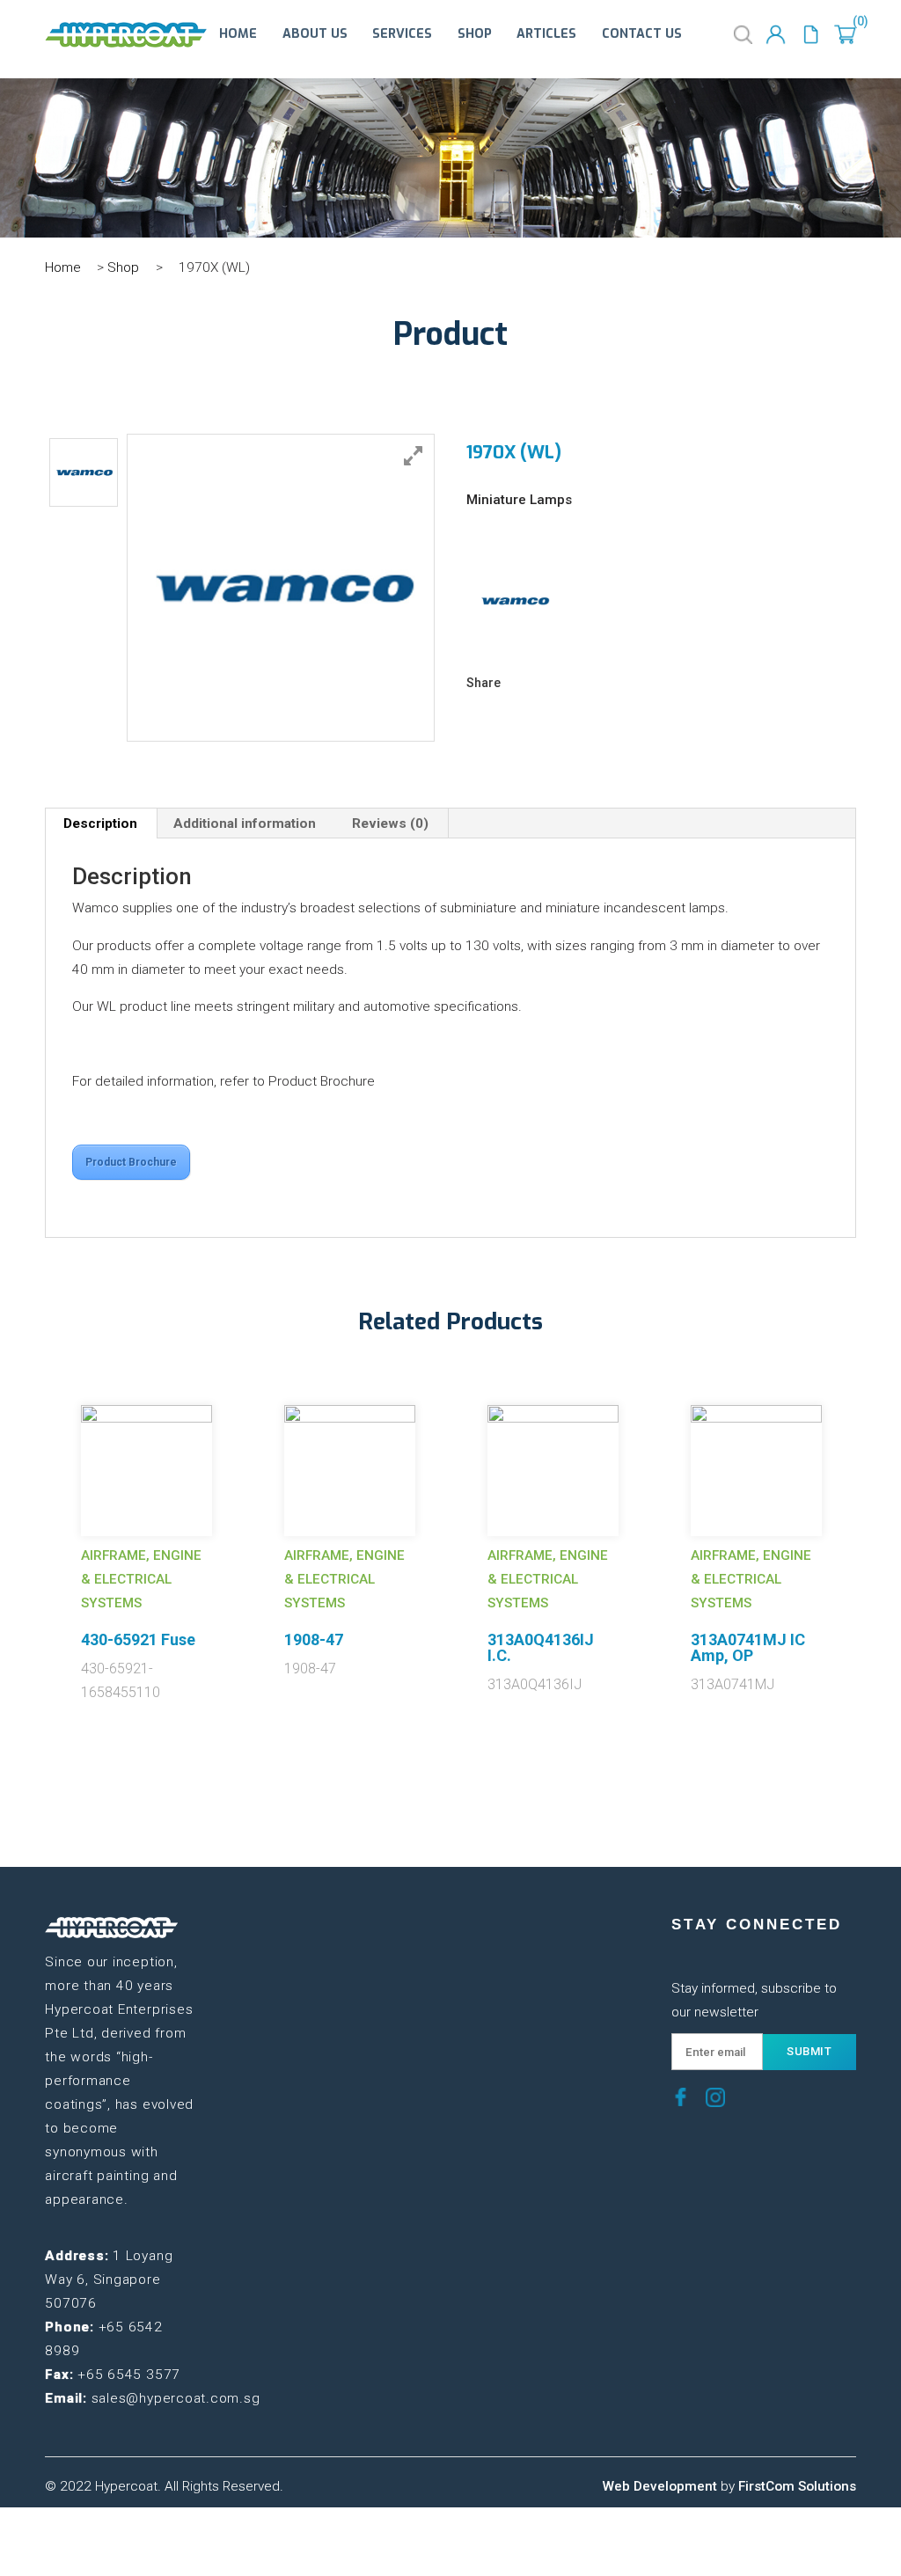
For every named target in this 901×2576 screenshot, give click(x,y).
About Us (315, 34)
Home (238, 34)
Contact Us (642, 34)
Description (100, 823)
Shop (475, 34)
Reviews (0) (390, 823)
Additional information (245, 823)
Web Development (660, 2486)
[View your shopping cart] (845, 35)
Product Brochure (131, 1162)
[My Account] (776, 35)
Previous (32, 1526)
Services (402, 34)
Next (869, 1526)
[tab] (101, 823)
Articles (546, 34)
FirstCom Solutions (797, 2486)
